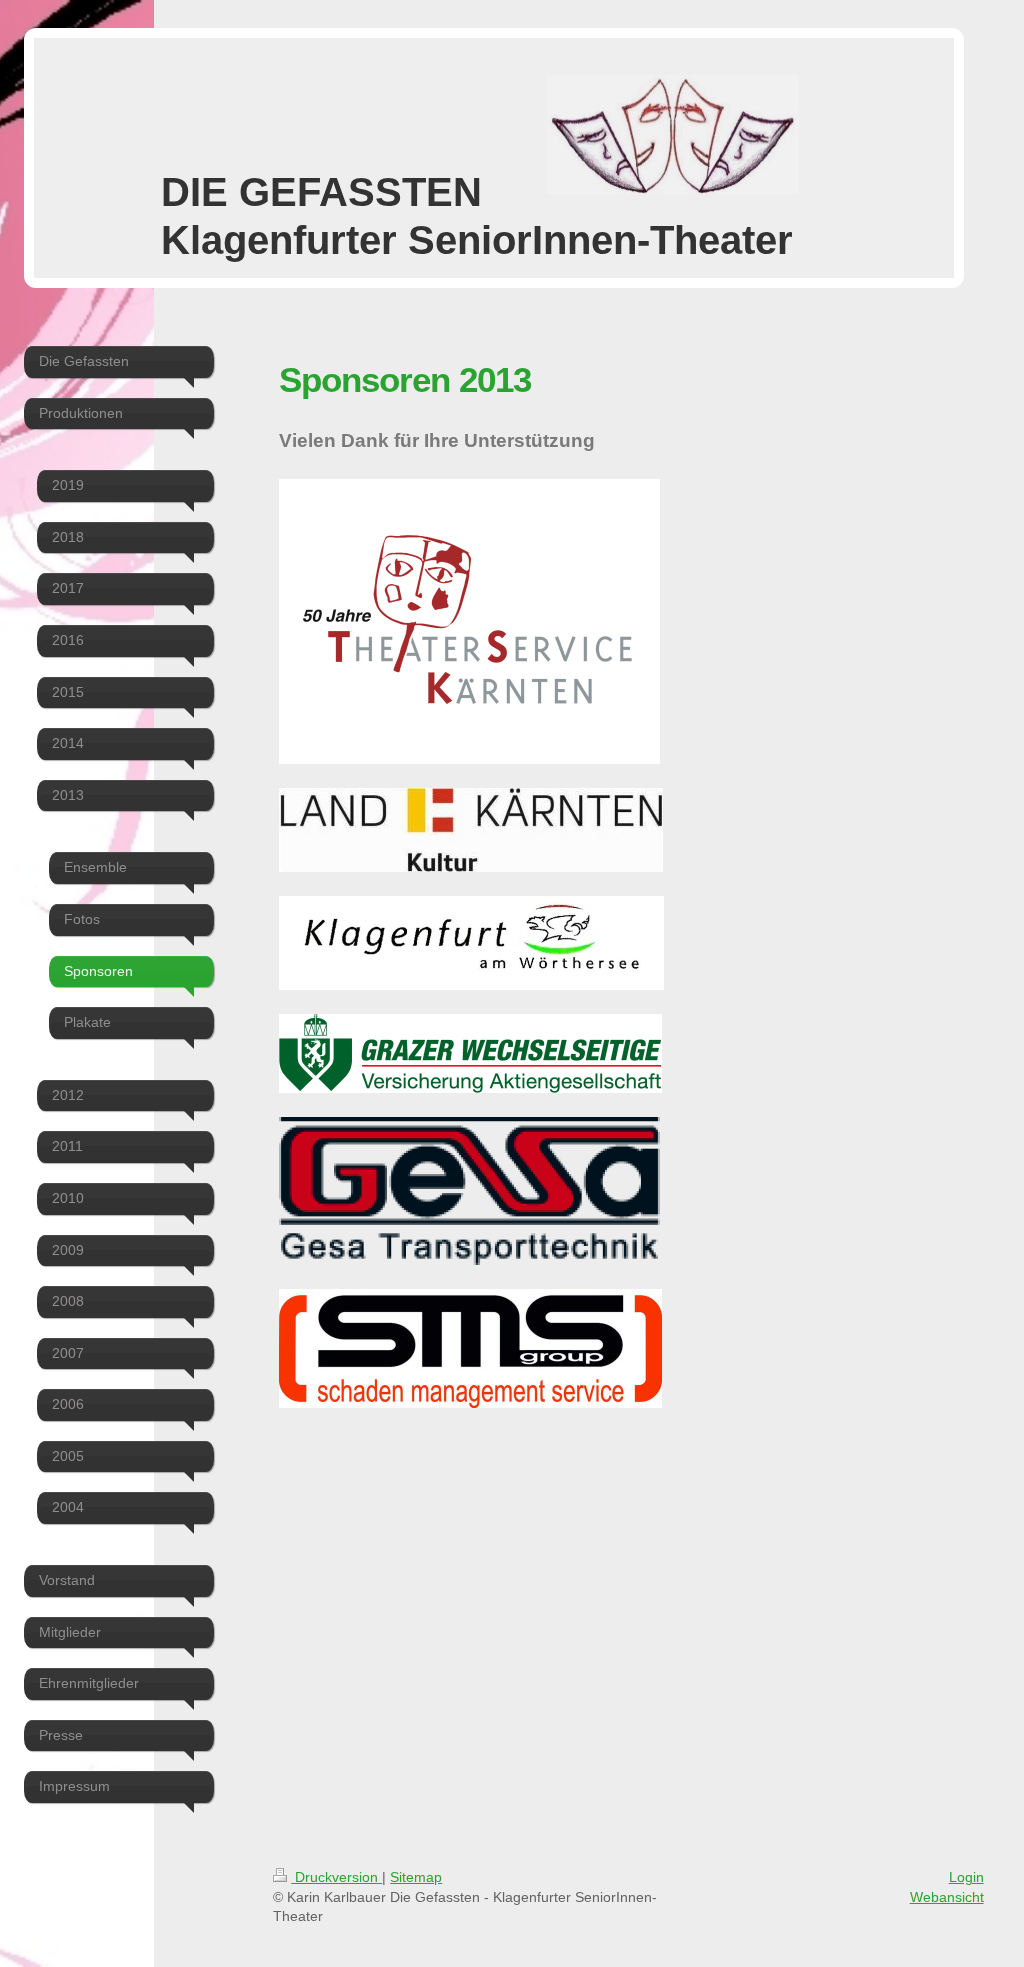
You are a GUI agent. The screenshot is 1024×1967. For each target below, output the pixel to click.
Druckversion (336, 1877)
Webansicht (947, 1897)
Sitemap (416, 1877)
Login (966, 1877)
